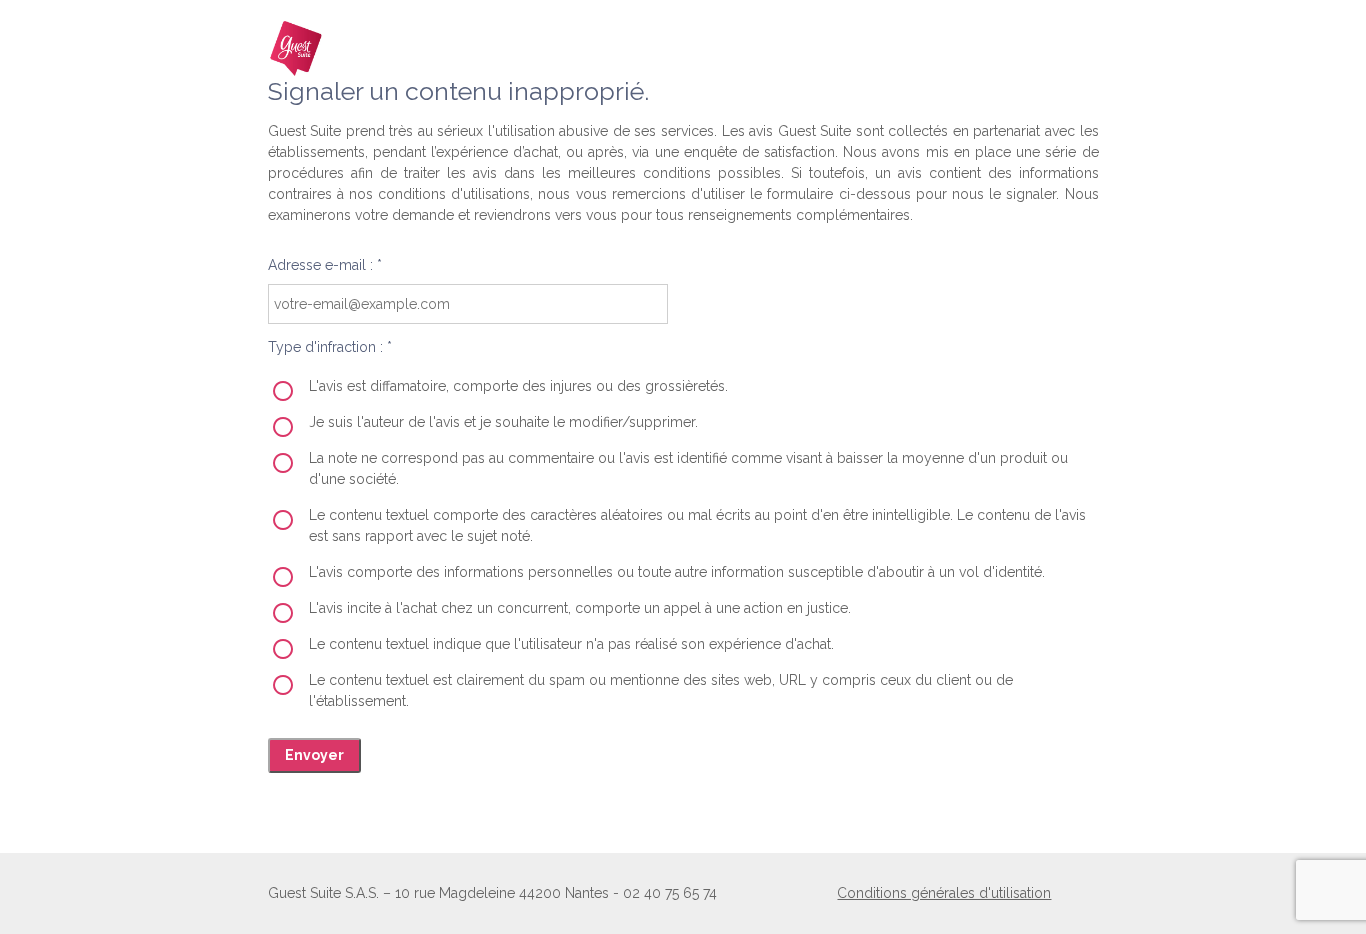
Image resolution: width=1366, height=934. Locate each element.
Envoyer (314, 755)
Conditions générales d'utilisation (944, 893)
